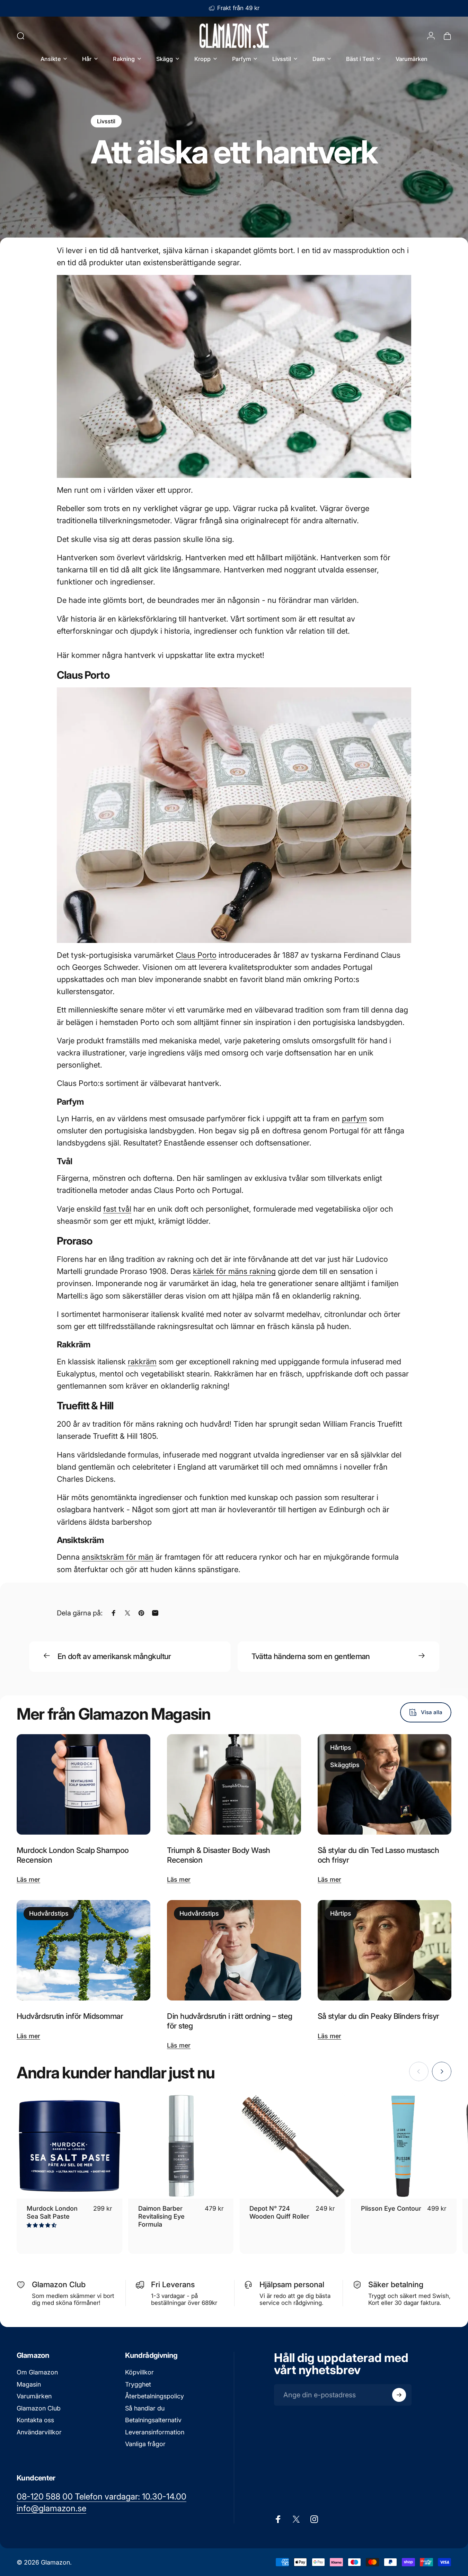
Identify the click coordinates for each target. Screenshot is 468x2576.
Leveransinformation (155, 2432)
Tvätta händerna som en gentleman (311, 1656)
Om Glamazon (37, 2372)
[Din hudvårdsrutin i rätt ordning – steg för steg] (234, 1950)
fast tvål (117, 1209)
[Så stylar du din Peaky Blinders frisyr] (385, 1950)
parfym (354, 1118)
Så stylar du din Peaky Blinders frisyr (378, 2016)
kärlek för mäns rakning (234, 1271)
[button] (42, 2225)
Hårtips (341, 1748)
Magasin (29, 2384)
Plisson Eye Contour (391, 2208)
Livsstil (106, 121)
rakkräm (142, 1362)
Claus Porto (196, 955)
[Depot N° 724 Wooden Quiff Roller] (293, 2146)
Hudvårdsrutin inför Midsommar (70, 2016)
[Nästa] (442, 2071)
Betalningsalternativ (153, 2420)
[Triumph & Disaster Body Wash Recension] (234, 1784)
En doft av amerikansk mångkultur (114, 1656)
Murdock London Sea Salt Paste (52, 2212)
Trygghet (138, 2384)
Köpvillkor (139, 2372)
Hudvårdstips (49, 1913)
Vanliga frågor (145, 2444)
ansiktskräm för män (118, 1557)
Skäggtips (345, 1765)
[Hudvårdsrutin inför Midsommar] (83, 1950)
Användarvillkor (39, 2432)
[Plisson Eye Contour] (404, 2146)
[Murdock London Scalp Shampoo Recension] (83, 1784)
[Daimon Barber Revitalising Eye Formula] (181, 2146)
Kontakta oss (35, 2420)
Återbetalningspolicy (154, 2396)
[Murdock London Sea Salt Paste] (69, 2146)
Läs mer (28, 1879)
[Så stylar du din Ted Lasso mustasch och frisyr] (385, 1784)
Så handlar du (145, 2408)
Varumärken (34, 2396)
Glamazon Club (39, 2408)
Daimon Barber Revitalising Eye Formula (161, 2216)
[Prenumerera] (399, 2395)
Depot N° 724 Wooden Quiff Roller (279, 2212)
